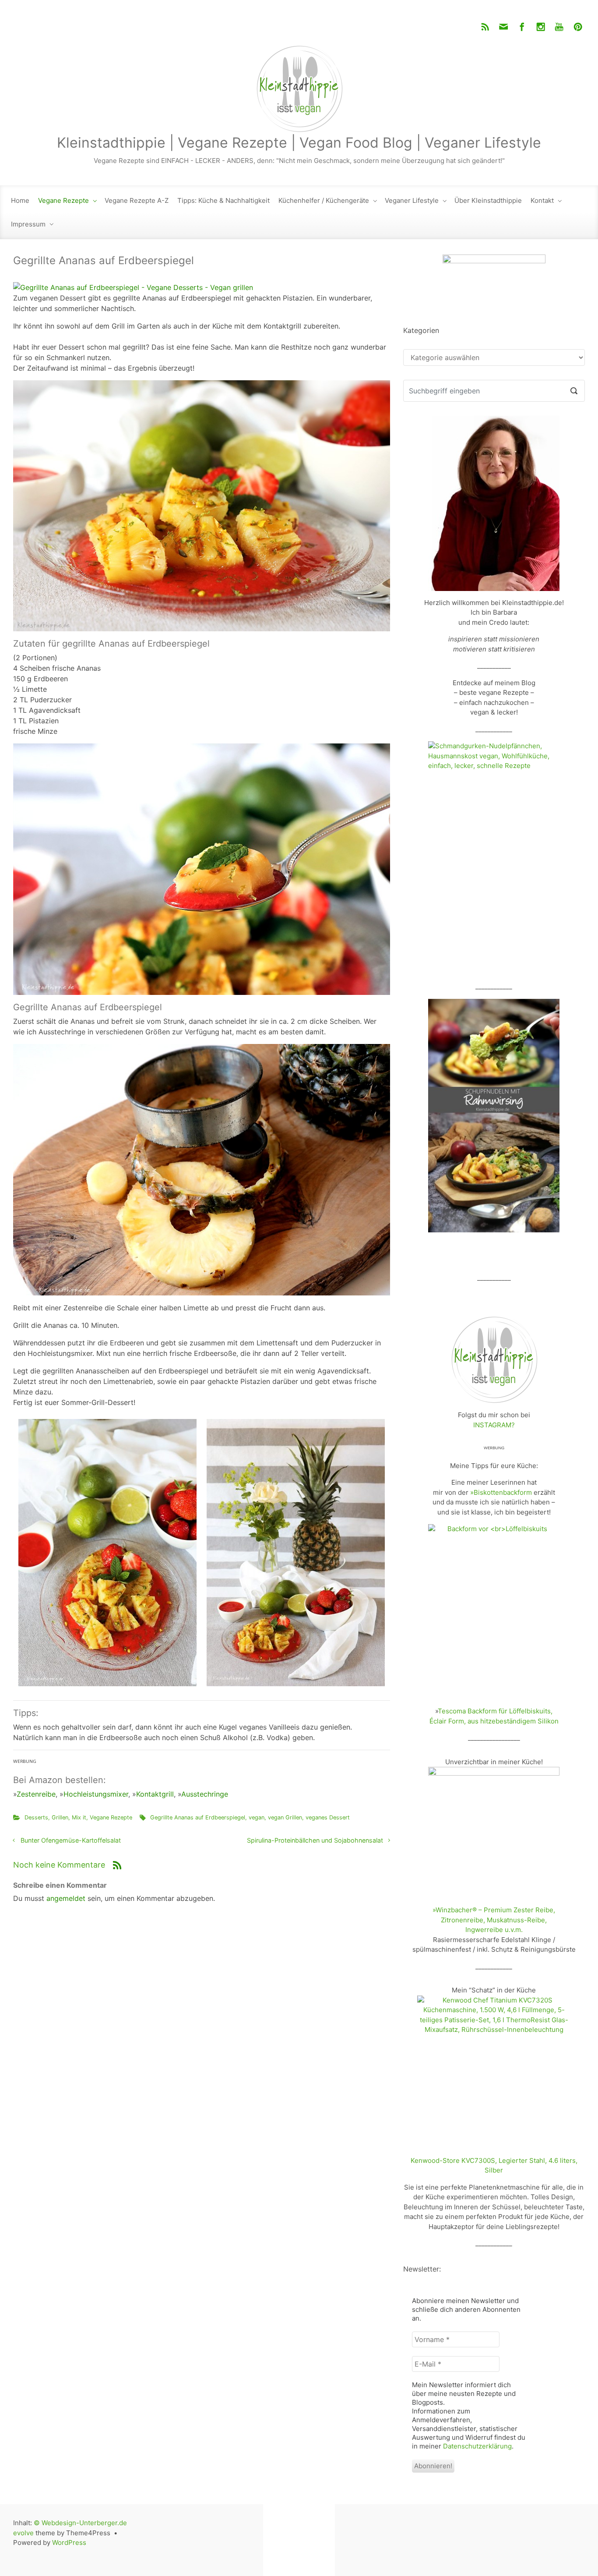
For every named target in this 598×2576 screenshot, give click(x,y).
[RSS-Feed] (485, 27)
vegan (257, 1817)
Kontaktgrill (155, 1794)
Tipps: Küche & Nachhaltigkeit (223, 200)
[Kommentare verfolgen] (117, 1865)
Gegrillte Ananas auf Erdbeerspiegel (198, 1817)
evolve (23, 2533)
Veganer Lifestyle (412, 200)
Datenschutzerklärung (477, 2446)
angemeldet (66, 1898)
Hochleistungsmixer (96, 1794)
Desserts (36, 1817)
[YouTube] (559, 27)
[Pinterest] (577, 27)
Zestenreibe (36, 1794)
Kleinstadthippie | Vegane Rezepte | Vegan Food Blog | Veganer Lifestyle (299, 143)
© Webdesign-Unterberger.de (80, 2523)
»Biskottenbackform (501, 1492)
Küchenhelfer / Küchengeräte (324, 200)
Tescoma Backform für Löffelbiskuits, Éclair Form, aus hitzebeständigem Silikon (494, 1716)
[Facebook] (522, 27)
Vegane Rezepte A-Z (137, 200)
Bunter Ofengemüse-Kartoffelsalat (71, 1840)
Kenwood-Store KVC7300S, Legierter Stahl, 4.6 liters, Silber (494, 2166)
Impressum (28, 224)
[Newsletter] (503, 27)
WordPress (69, 2542)
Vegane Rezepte (63, 200)
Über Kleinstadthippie (488, 200)
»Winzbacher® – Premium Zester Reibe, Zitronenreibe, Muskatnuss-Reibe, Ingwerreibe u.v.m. (494, 1920)
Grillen (60, 1817)
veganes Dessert (328, 1817)
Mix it (79, 1817)
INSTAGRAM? (494, 1425)
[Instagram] (541, 27)
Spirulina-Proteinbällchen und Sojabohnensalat (315, 1840)
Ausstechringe (205, 1794)
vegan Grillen (285, 1817)
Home (20, 200)
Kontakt (542, 200)
